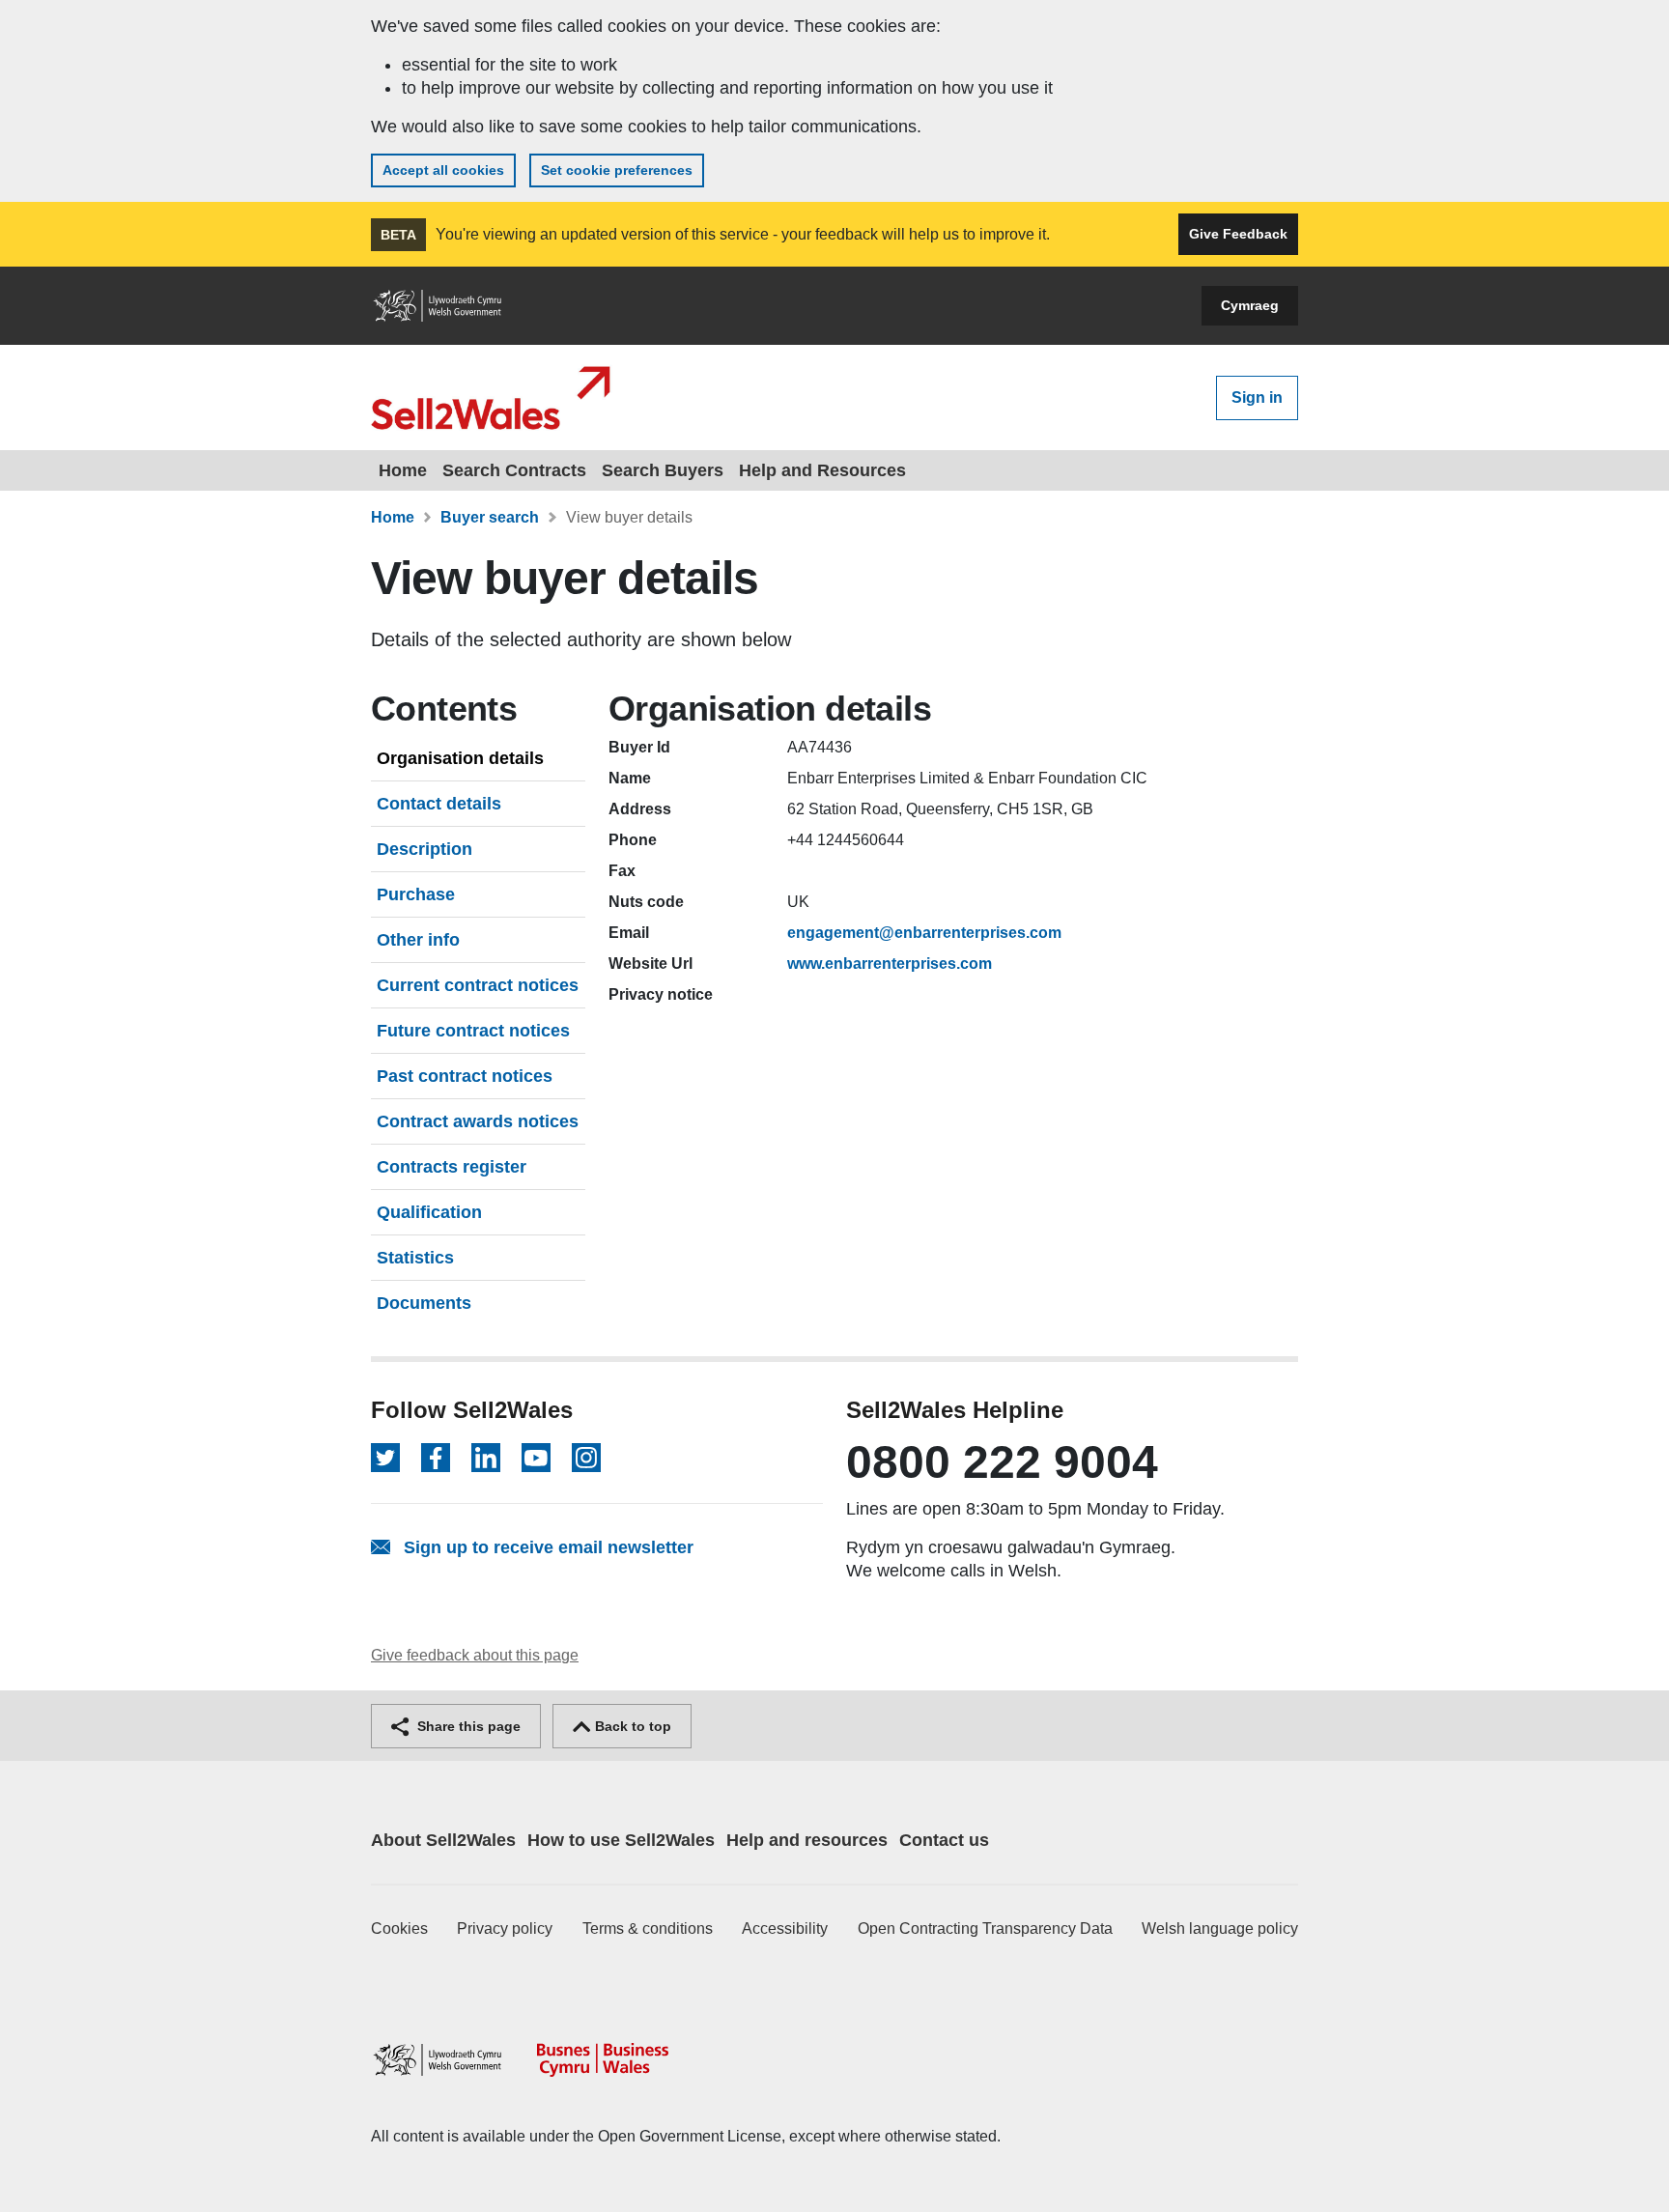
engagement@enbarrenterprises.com (924, 933)
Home (403, 470)
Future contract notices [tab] (473, 1031)
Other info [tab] (418, 940)
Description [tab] (424, 849)
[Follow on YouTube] (536, 1458)
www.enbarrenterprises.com (890, 964)
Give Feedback (1238, 234)
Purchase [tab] (416, 894)
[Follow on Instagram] (586, 1458)
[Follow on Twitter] (385, 1458)
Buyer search (490, 517)
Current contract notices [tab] (478, 985)
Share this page (467, 1726)
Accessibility (785, 1928)
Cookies (399, 1928)
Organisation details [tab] (460, 758)
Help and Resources (822, 470)
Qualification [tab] (429, 1212)
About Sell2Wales (443, 1840)
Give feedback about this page (475, 1655)
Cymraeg (1250, 305)
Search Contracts (514, 470)
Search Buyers (663, 470)
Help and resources (807, 1840)
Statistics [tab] (415, 1258)
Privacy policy (505, 1928)
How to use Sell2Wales (621, 1840)
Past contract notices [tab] (465, 1076)
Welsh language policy (1220, 1928)
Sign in (1257, 397)
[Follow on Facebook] (436, 1458)
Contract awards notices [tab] (478, 1121)
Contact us (944, 1840)
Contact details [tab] (439, 804)
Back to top (631, 1726)
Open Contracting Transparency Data (985, 1928)
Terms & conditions (648, 1928)
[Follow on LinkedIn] (486, 1458)
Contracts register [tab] (452, 1167)
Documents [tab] (424, 1303)
